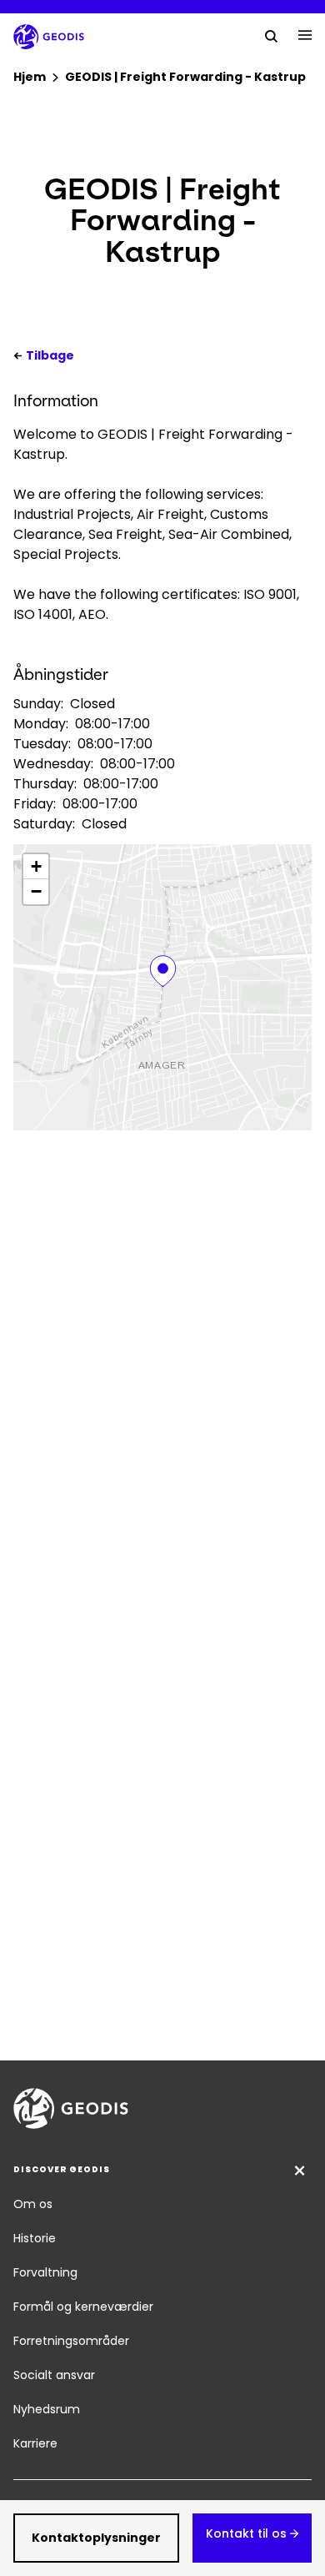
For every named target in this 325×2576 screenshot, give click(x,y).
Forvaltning (45, 2272)
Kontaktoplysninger (96, 2538)
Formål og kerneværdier (83, 2307)
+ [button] (36, 866)
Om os (33, 2204)
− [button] (36, 891)
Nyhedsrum (47, 2409)
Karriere (35, 2443)
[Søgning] (272, 35)
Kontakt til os (246, 2533)
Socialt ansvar (54, 2375)
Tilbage (50, 355)
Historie (35, 2238)
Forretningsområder (71, 2341)
